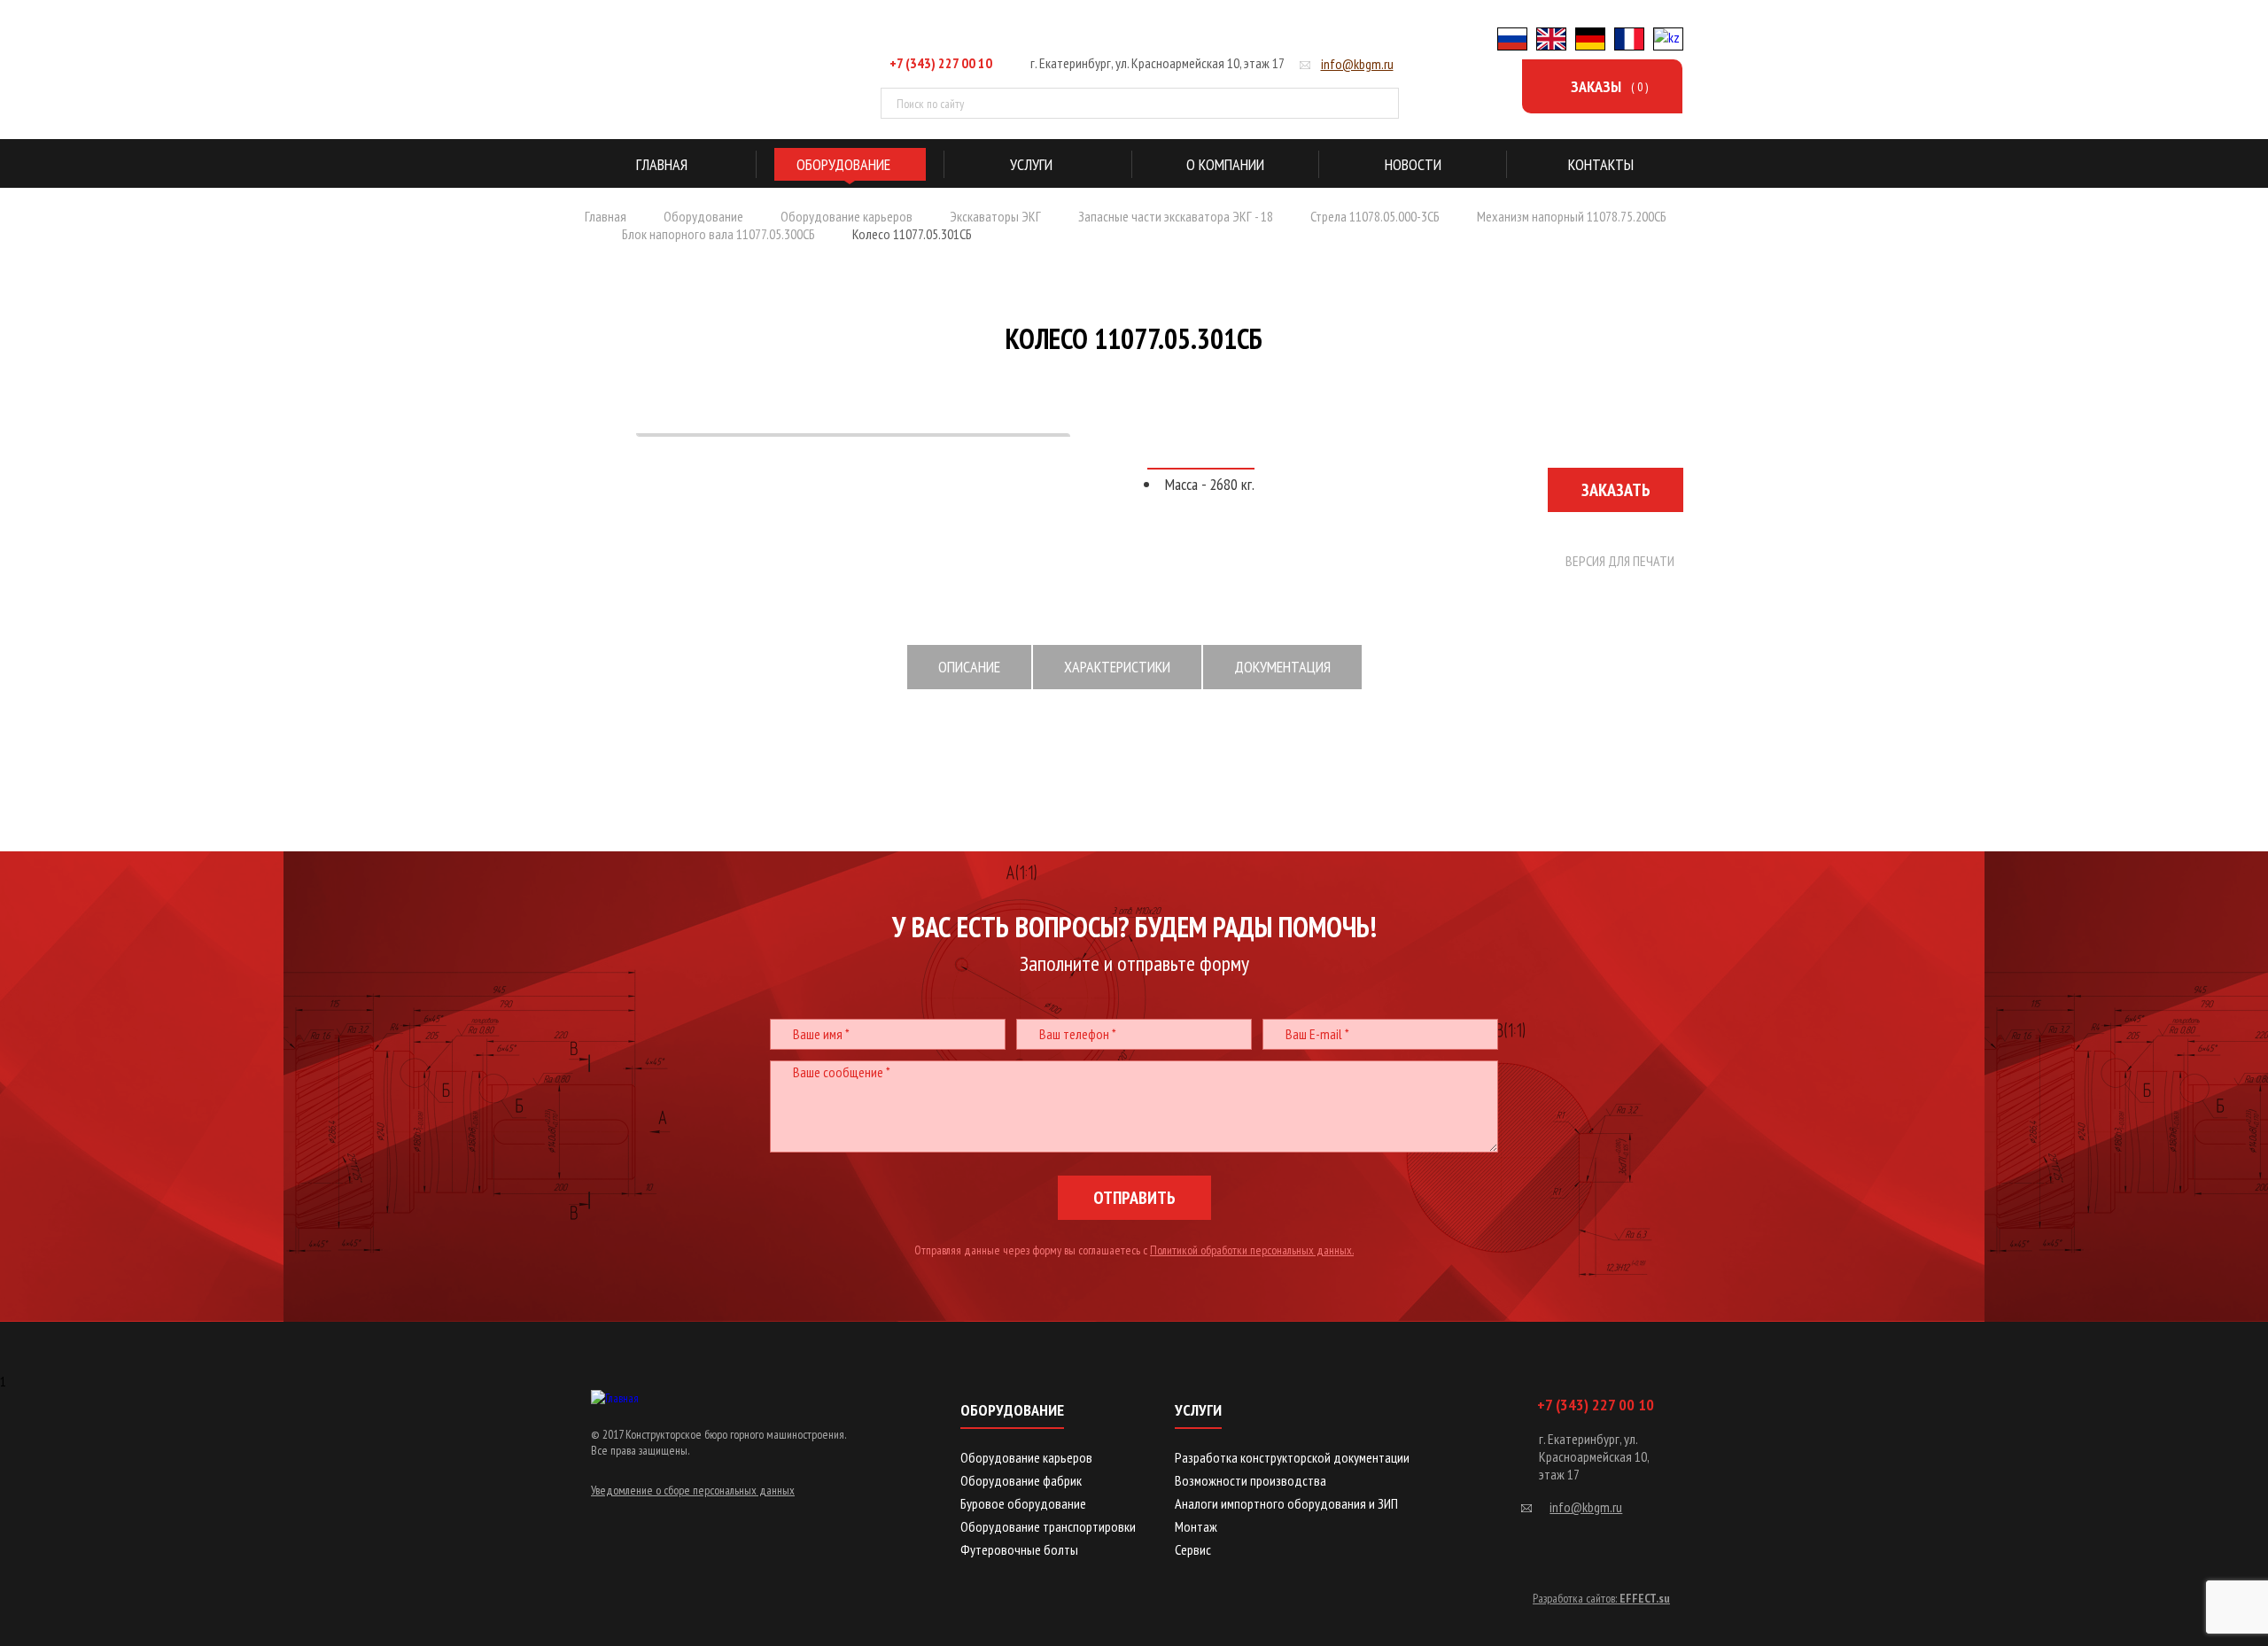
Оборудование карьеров (847, 216)
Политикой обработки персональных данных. (1252, 1250)
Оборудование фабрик (1021, 1480)
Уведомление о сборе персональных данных (693, 1490)
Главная (606, 216)
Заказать (1616, 490)
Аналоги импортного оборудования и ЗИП (1286, 1503)
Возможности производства (1251, 1480)
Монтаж (1196, 1526)
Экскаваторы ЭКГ (995, 216)
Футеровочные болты (1019, 1549)
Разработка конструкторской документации (1292, 1457)
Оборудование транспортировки (1048, 1526)
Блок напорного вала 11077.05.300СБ (718, 234)
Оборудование (703, 216)
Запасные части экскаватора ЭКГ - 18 (1176, 216)
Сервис (1193, 1549)
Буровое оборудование (1023, 1503)
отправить (1134, 1198)
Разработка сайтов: (1601, 1598)
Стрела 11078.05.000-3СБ (1375, 216)
